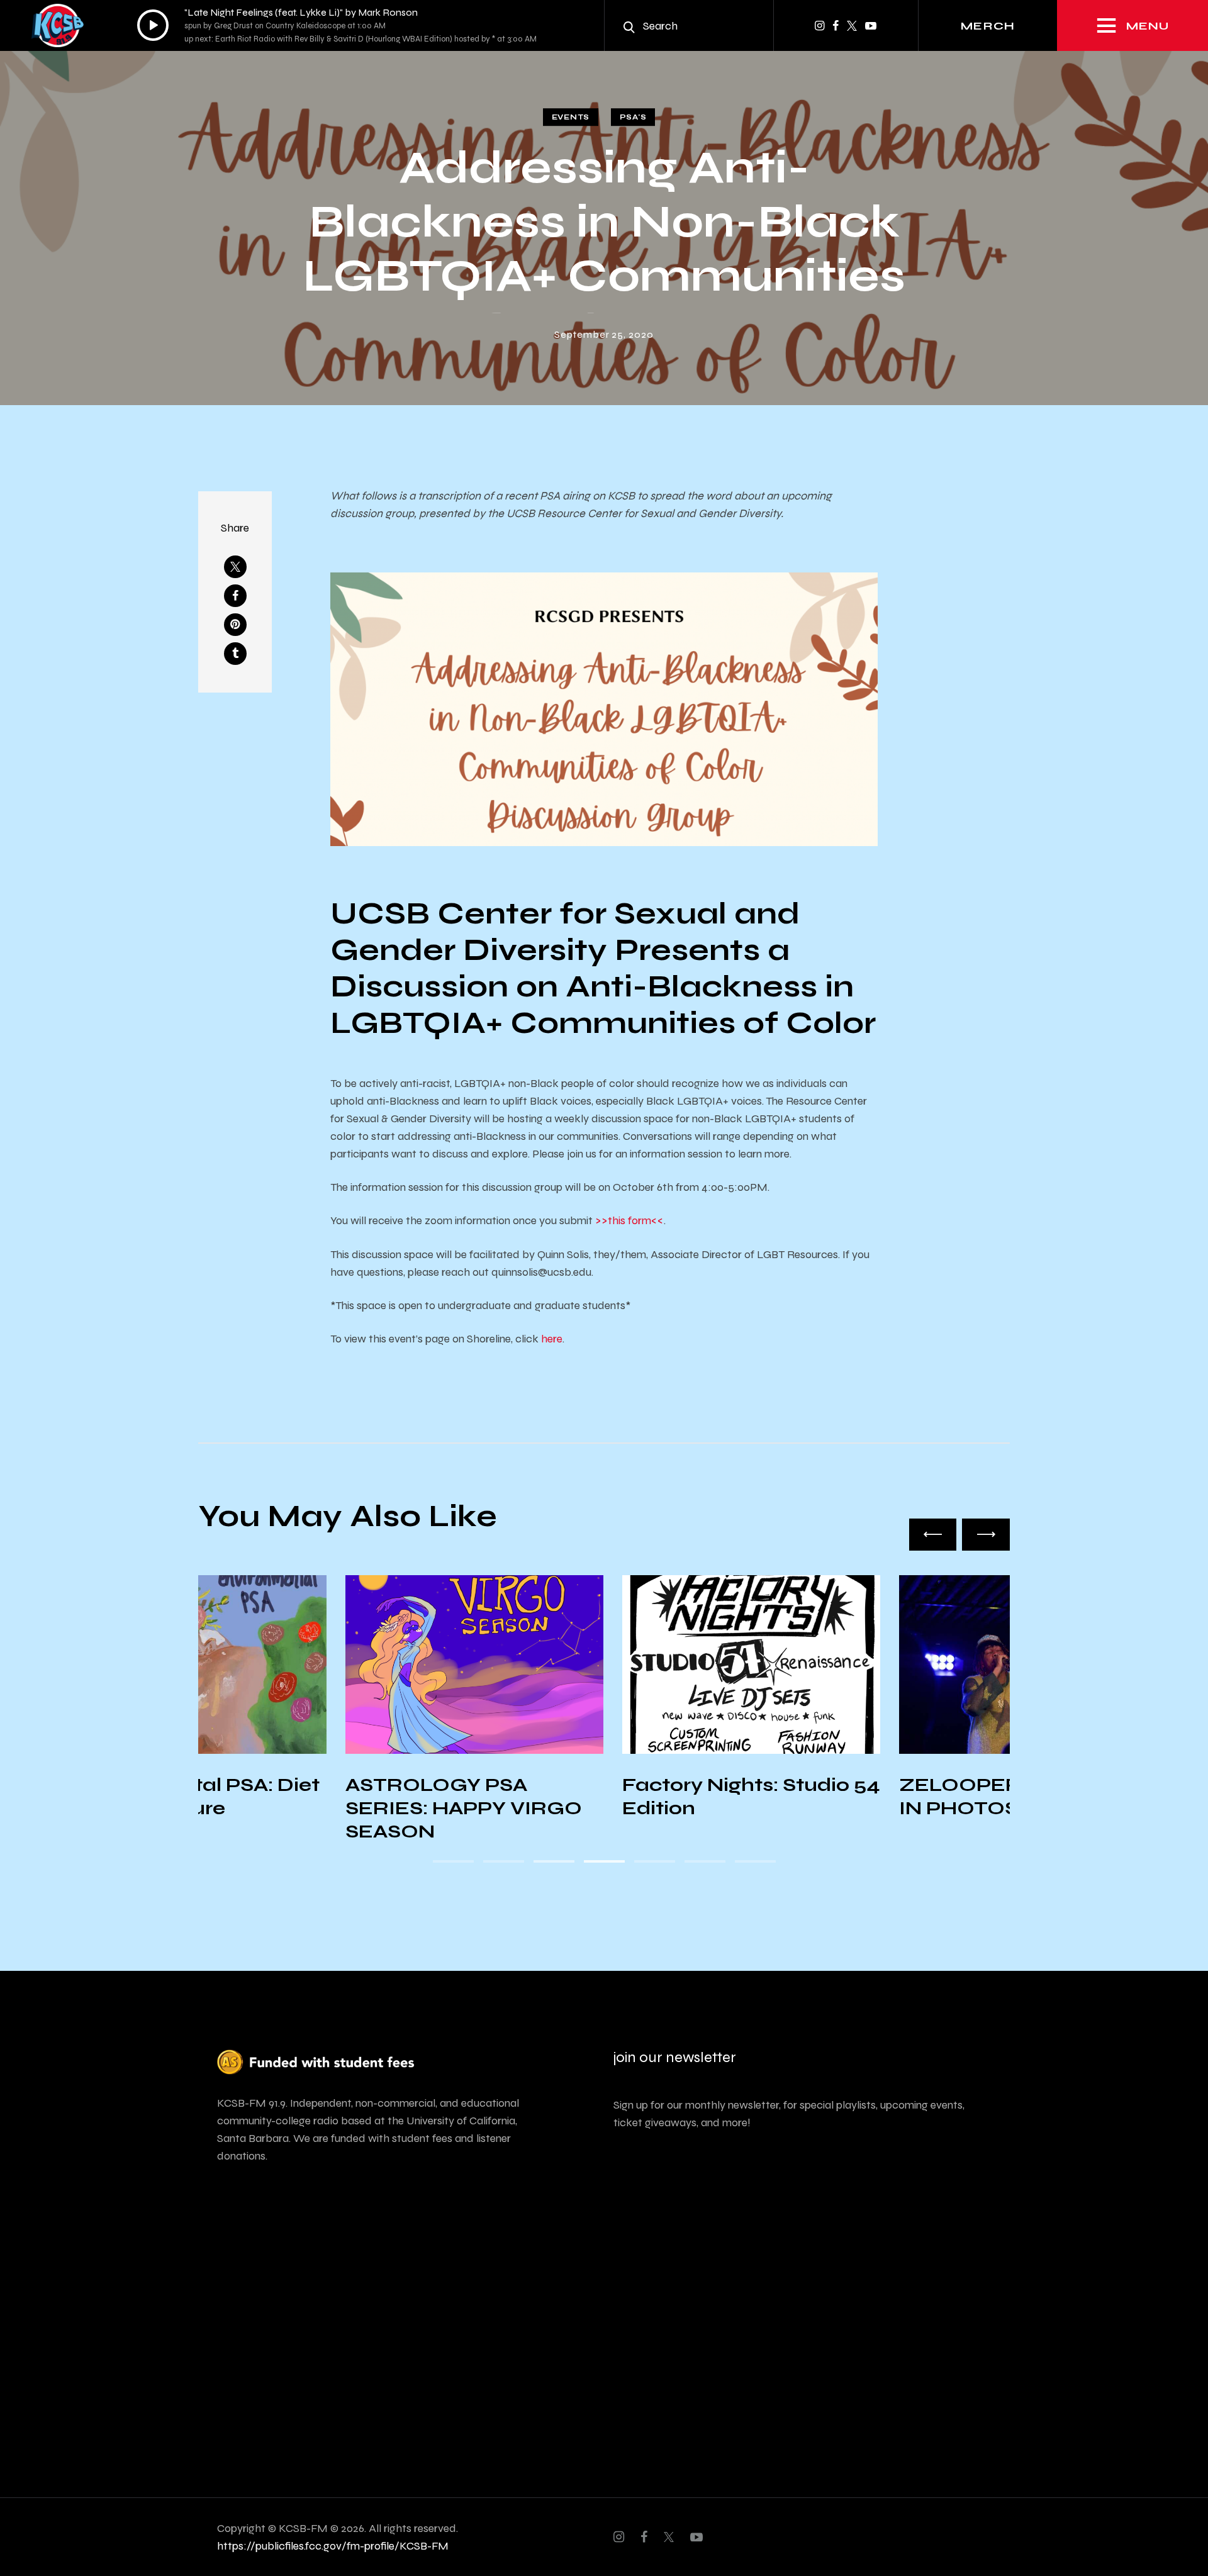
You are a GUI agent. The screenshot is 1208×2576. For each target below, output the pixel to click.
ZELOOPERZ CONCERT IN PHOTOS (879, 1796)
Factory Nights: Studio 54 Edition (604, 1796)
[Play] (153, 25)
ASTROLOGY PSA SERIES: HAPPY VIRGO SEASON (316, 1808)
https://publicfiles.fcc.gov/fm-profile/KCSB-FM (333, 2546)
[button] (933, 1534)
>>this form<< (629, 1220)
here (552, 1339)
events (571, 117)
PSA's (633, 117)
